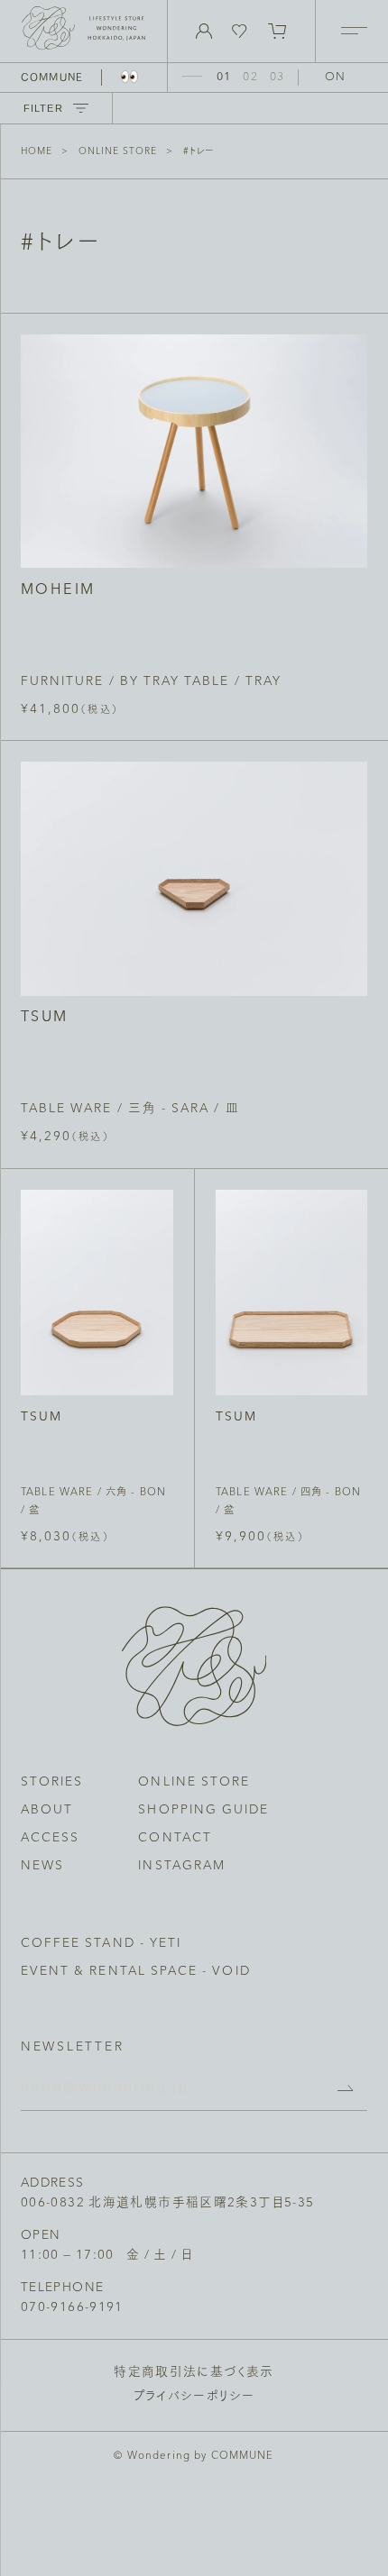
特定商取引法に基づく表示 (194, 2373)
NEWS (42, 1866)
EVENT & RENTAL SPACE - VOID (136, 1972)
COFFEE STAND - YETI (101, 1944)
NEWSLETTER (73, 2047)
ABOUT (47, 1810)
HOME (37, 151)
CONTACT (175, 1838)
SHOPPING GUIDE (203, 1810)
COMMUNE (52, 77)
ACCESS (50, 1838)
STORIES (52, 1782)
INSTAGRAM (182, 1866)
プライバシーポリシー (194, 2397)
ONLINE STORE (118, 151)
